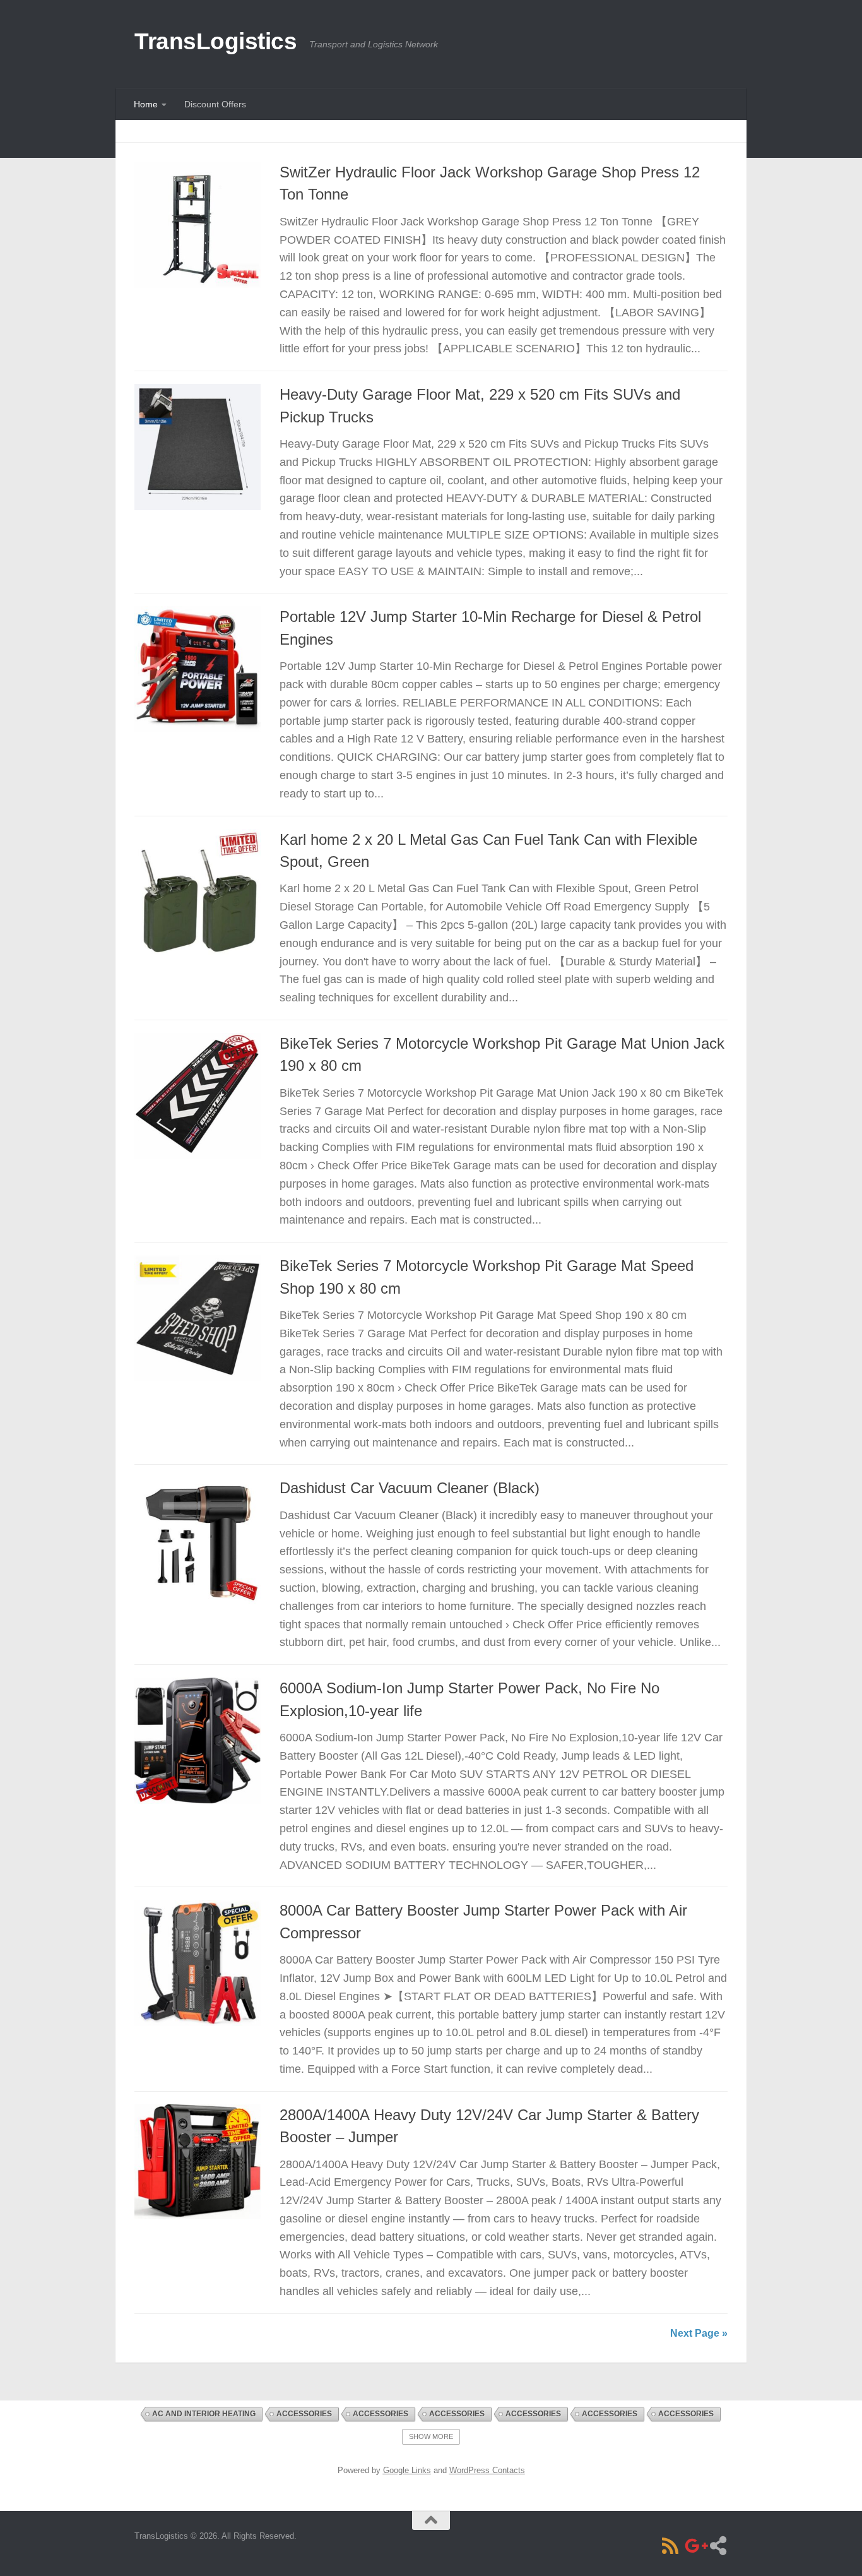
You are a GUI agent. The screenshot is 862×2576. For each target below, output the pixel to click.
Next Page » (699, 2333)
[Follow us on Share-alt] (718, 2546)
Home (146, 104)
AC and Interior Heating (204, 2414)
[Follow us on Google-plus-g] (694, 2546)
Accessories (304, 2414)
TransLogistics (215, 41)
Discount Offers (215, 104)
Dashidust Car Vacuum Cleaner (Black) (410, 1488)
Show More (431, 2436)
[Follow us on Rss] (670, 2546)
